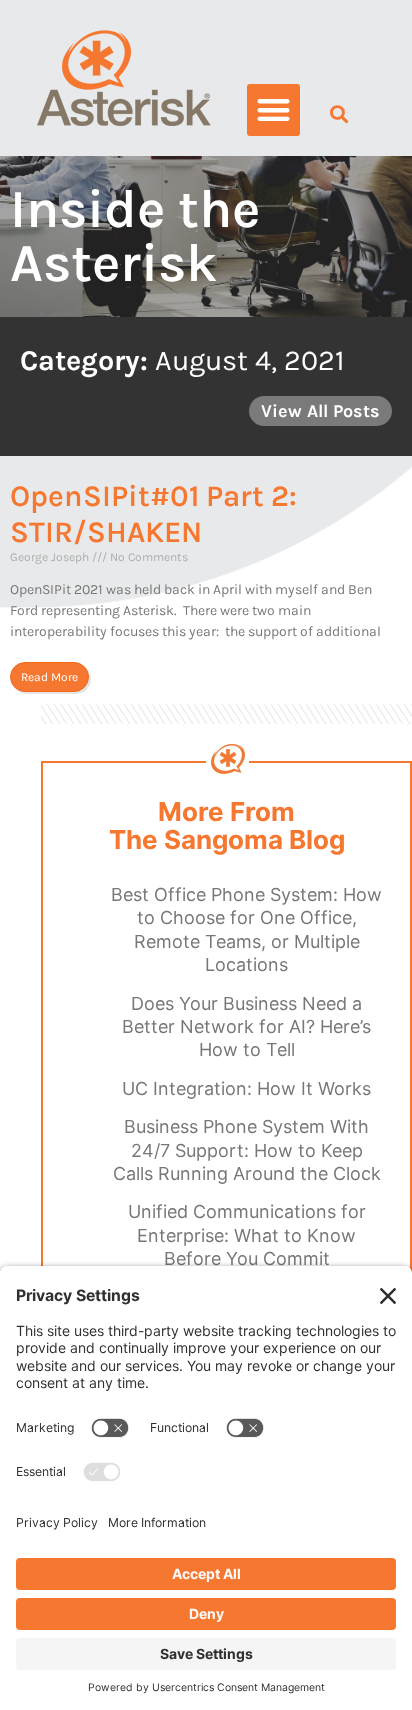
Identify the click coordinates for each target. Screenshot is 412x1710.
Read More (49, 677)
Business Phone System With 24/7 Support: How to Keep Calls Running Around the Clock (247, 1150)
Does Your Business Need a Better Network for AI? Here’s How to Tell (246, 1027)
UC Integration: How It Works (246, 1088)
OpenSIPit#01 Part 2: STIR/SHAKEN (153, 514)
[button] (273, 110)
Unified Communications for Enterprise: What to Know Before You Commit (247, 1235)
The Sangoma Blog (227, 840)
